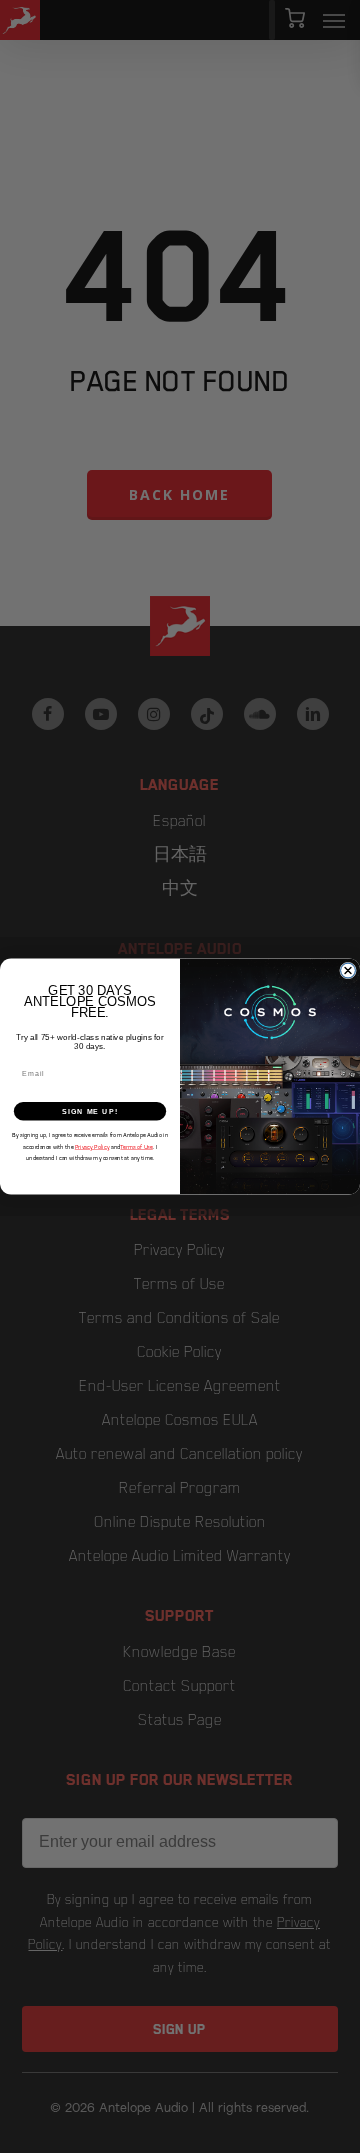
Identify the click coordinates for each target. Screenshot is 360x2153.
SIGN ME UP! (90, 1111)
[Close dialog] (348, 970)
